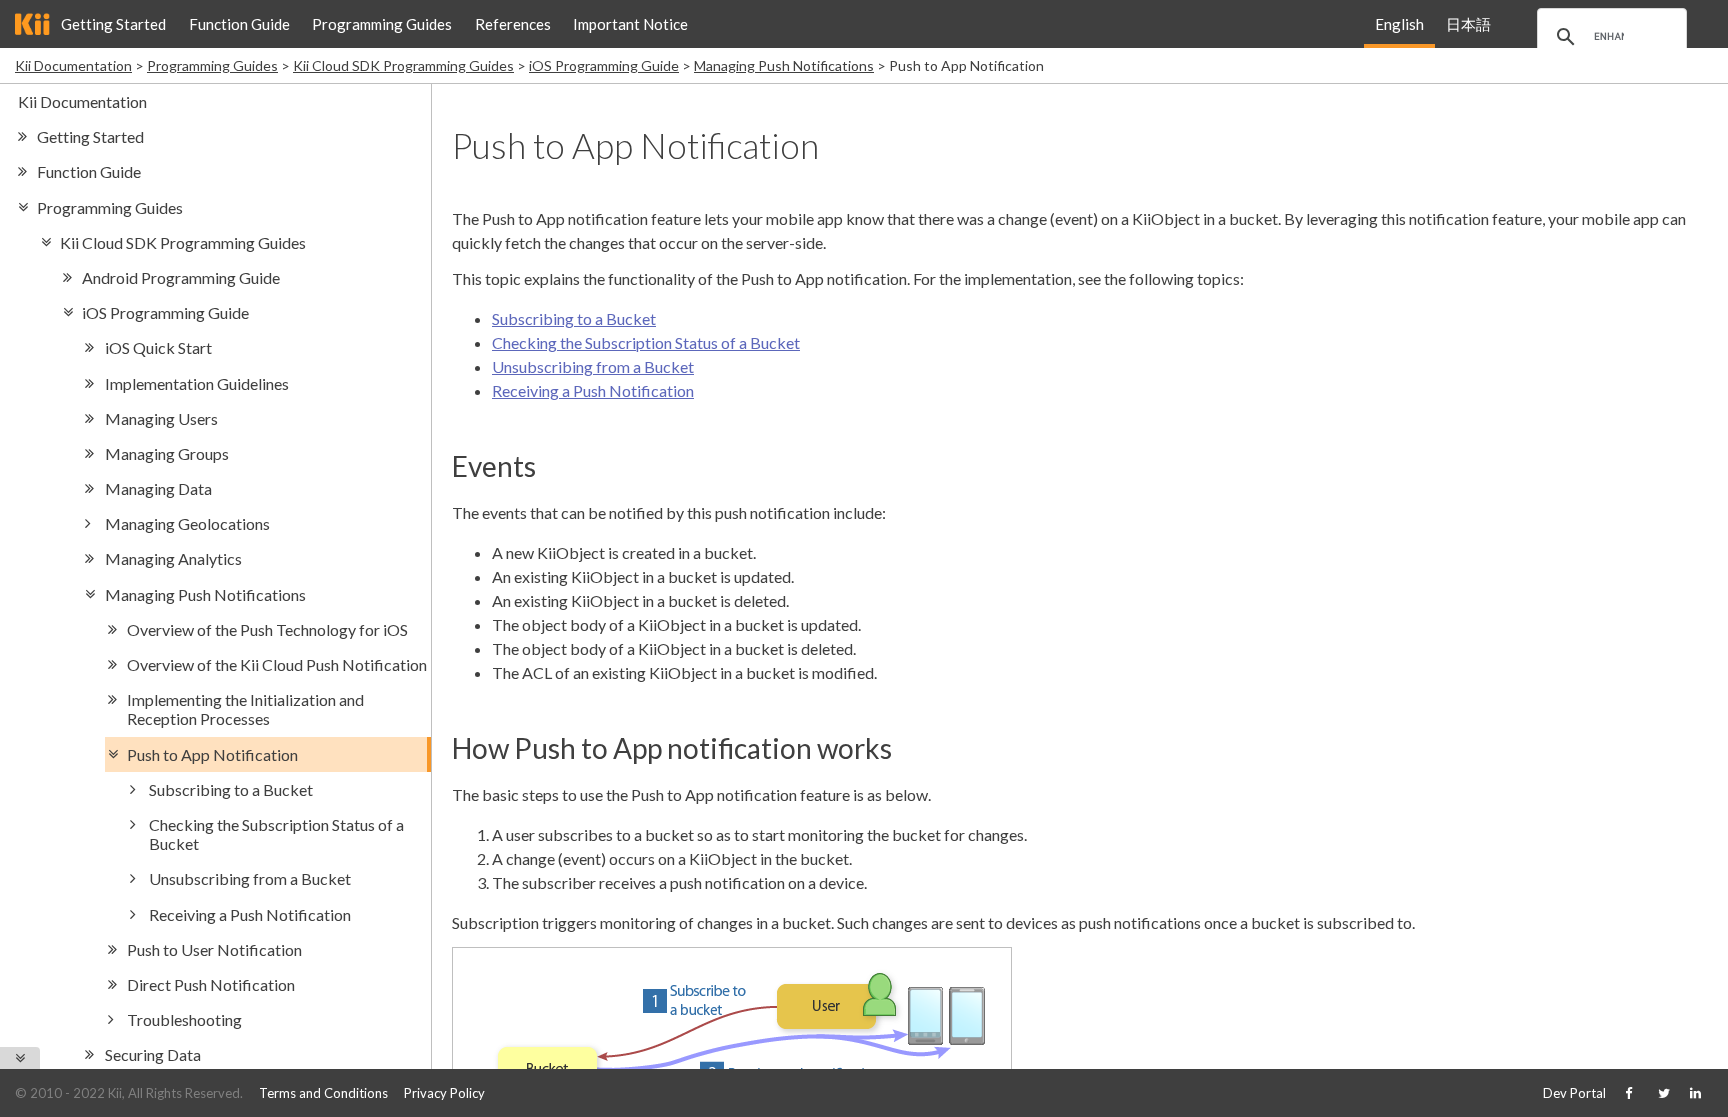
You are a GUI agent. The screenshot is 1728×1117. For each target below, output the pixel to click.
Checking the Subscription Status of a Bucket (646, 342)
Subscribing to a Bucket (574, 318)
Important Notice (630, 24)
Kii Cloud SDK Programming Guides (403, 65)
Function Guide (239, 24)
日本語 (1468, 24)
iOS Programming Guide (604, 65)
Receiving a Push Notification (593, 390)
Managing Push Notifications (784, 65)
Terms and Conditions (323, 1093)
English (1399, 24)
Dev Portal (1574, 1093)
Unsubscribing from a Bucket (593, 366)
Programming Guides (382, 24)
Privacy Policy (444, 1093)
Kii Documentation (73, 65)
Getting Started (113, 24)
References (513, 24)
